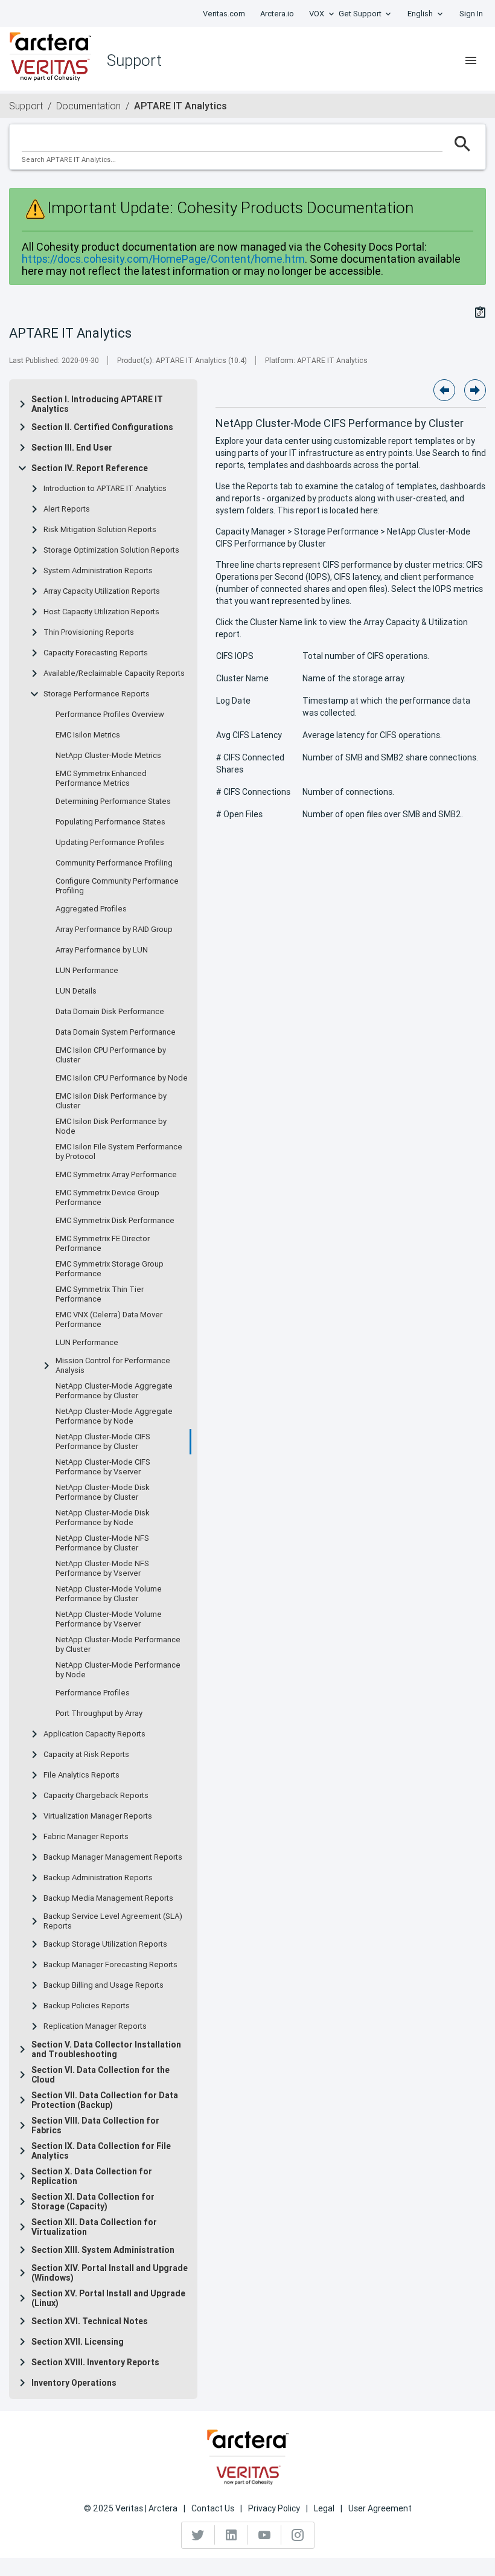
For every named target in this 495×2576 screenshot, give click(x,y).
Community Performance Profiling (114, 863)
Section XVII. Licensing (78, 2342)
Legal (324, 2508)
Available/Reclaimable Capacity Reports (114, 673)
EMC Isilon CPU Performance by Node (122, 1078)
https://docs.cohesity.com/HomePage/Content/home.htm (163, 259)
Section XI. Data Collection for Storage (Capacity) (93, 2202)
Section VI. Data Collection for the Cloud (101, 2075)
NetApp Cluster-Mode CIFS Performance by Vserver (103, 1467)
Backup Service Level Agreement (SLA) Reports (113, 1921)
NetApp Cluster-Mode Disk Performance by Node (103, 1518)
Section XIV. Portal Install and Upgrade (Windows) (110, 2273)
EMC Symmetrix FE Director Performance (103, 1244)
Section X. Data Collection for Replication (92, 2176)
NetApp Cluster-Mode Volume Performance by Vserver (109, 1619)
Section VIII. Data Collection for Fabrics (95, 2125)
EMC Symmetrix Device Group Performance (107, 1198)
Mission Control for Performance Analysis (113, 1366)
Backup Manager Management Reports (113, 1857)
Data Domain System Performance (116, 1032)
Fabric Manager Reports (86, 1837)
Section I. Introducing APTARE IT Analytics (97, 404)
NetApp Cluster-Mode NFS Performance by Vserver (102, 1569)
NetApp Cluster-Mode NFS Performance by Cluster (102, 1543)
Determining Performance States (113, 801)
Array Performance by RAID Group (114, 930)
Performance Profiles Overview (110, 715)
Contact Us (213, 2508)
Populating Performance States (110, 822)
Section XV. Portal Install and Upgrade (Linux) (108, 2298)
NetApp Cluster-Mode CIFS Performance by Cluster (103, 1442)
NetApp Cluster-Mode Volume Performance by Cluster (109, 1594)
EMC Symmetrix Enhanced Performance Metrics (101, 779)
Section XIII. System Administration (103, 2250)
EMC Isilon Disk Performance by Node (111, 1126)
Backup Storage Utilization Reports (105, 1944)
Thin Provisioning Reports (89, 632)
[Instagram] (298, 2535)
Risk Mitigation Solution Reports (100, 530)
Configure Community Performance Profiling (117, 886)
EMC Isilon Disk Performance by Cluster (111, 1101)
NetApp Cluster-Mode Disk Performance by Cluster (103, 1492)
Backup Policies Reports (87, 2006)
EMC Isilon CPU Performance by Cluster (111, 1055)
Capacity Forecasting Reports (96, 653)
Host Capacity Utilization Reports (101, 612)
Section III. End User (72, 448)
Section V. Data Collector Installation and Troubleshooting (106, 2049)
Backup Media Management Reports (108, 1898)
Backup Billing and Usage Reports (104, 1985)
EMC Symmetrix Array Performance (116, 1175)
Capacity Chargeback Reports (96, 1796)
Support (26, 106)
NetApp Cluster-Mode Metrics (108, 756)
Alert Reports (67, 509)
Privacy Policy (274, 2508)
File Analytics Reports (81, 1775)
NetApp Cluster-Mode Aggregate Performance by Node (114, 1416)
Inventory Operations (74, 2383)
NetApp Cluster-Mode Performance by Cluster (118, 1645)
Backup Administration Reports (98, 1878)
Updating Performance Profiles (110, 843)
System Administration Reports (98, 571)
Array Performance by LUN (102, 950)
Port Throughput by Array (99, 1714)
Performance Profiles (93, 1693)
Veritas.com (224, 14)
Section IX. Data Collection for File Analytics (101, 2151)
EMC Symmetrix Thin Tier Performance (100, 1294)
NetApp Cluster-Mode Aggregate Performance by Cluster (114, 1391)
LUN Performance (87, 971)
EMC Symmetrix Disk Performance (115, 1221)
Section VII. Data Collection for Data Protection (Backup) (105, 2100)
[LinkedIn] (232, 2535)
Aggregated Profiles (91, 909)
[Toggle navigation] (471, 60)
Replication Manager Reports (95, 2026)
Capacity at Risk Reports (86, 1755)
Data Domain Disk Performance (110, 1012)
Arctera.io (277, 14)
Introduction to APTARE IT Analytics (105, 489)
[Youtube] (265, 2535)
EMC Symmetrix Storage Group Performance (110, 1269)
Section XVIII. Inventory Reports (95, 2362)
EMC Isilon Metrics (88, 735)
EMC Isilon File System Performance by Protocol (119, 1152)
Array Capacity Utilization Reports (102, 591)
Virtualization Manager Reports (98, 1816)
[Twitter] (198, 2535)
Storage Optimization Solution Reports (111, 550)
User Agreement (380, 2508)
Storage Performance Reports (97, 694)
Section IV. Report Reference (90, 468)
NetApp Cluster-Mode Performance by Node (118, 1670)
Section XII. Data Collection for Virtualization (94, 2227)
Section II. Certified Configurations (102, 427)
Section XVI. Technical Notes (90, 2321)
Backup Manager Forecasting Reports (110, 1965)
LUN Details (76, 991)
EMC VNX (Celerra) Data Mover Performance (109, 1320)
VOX (317, 14)
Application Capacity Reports (94, 1734)
